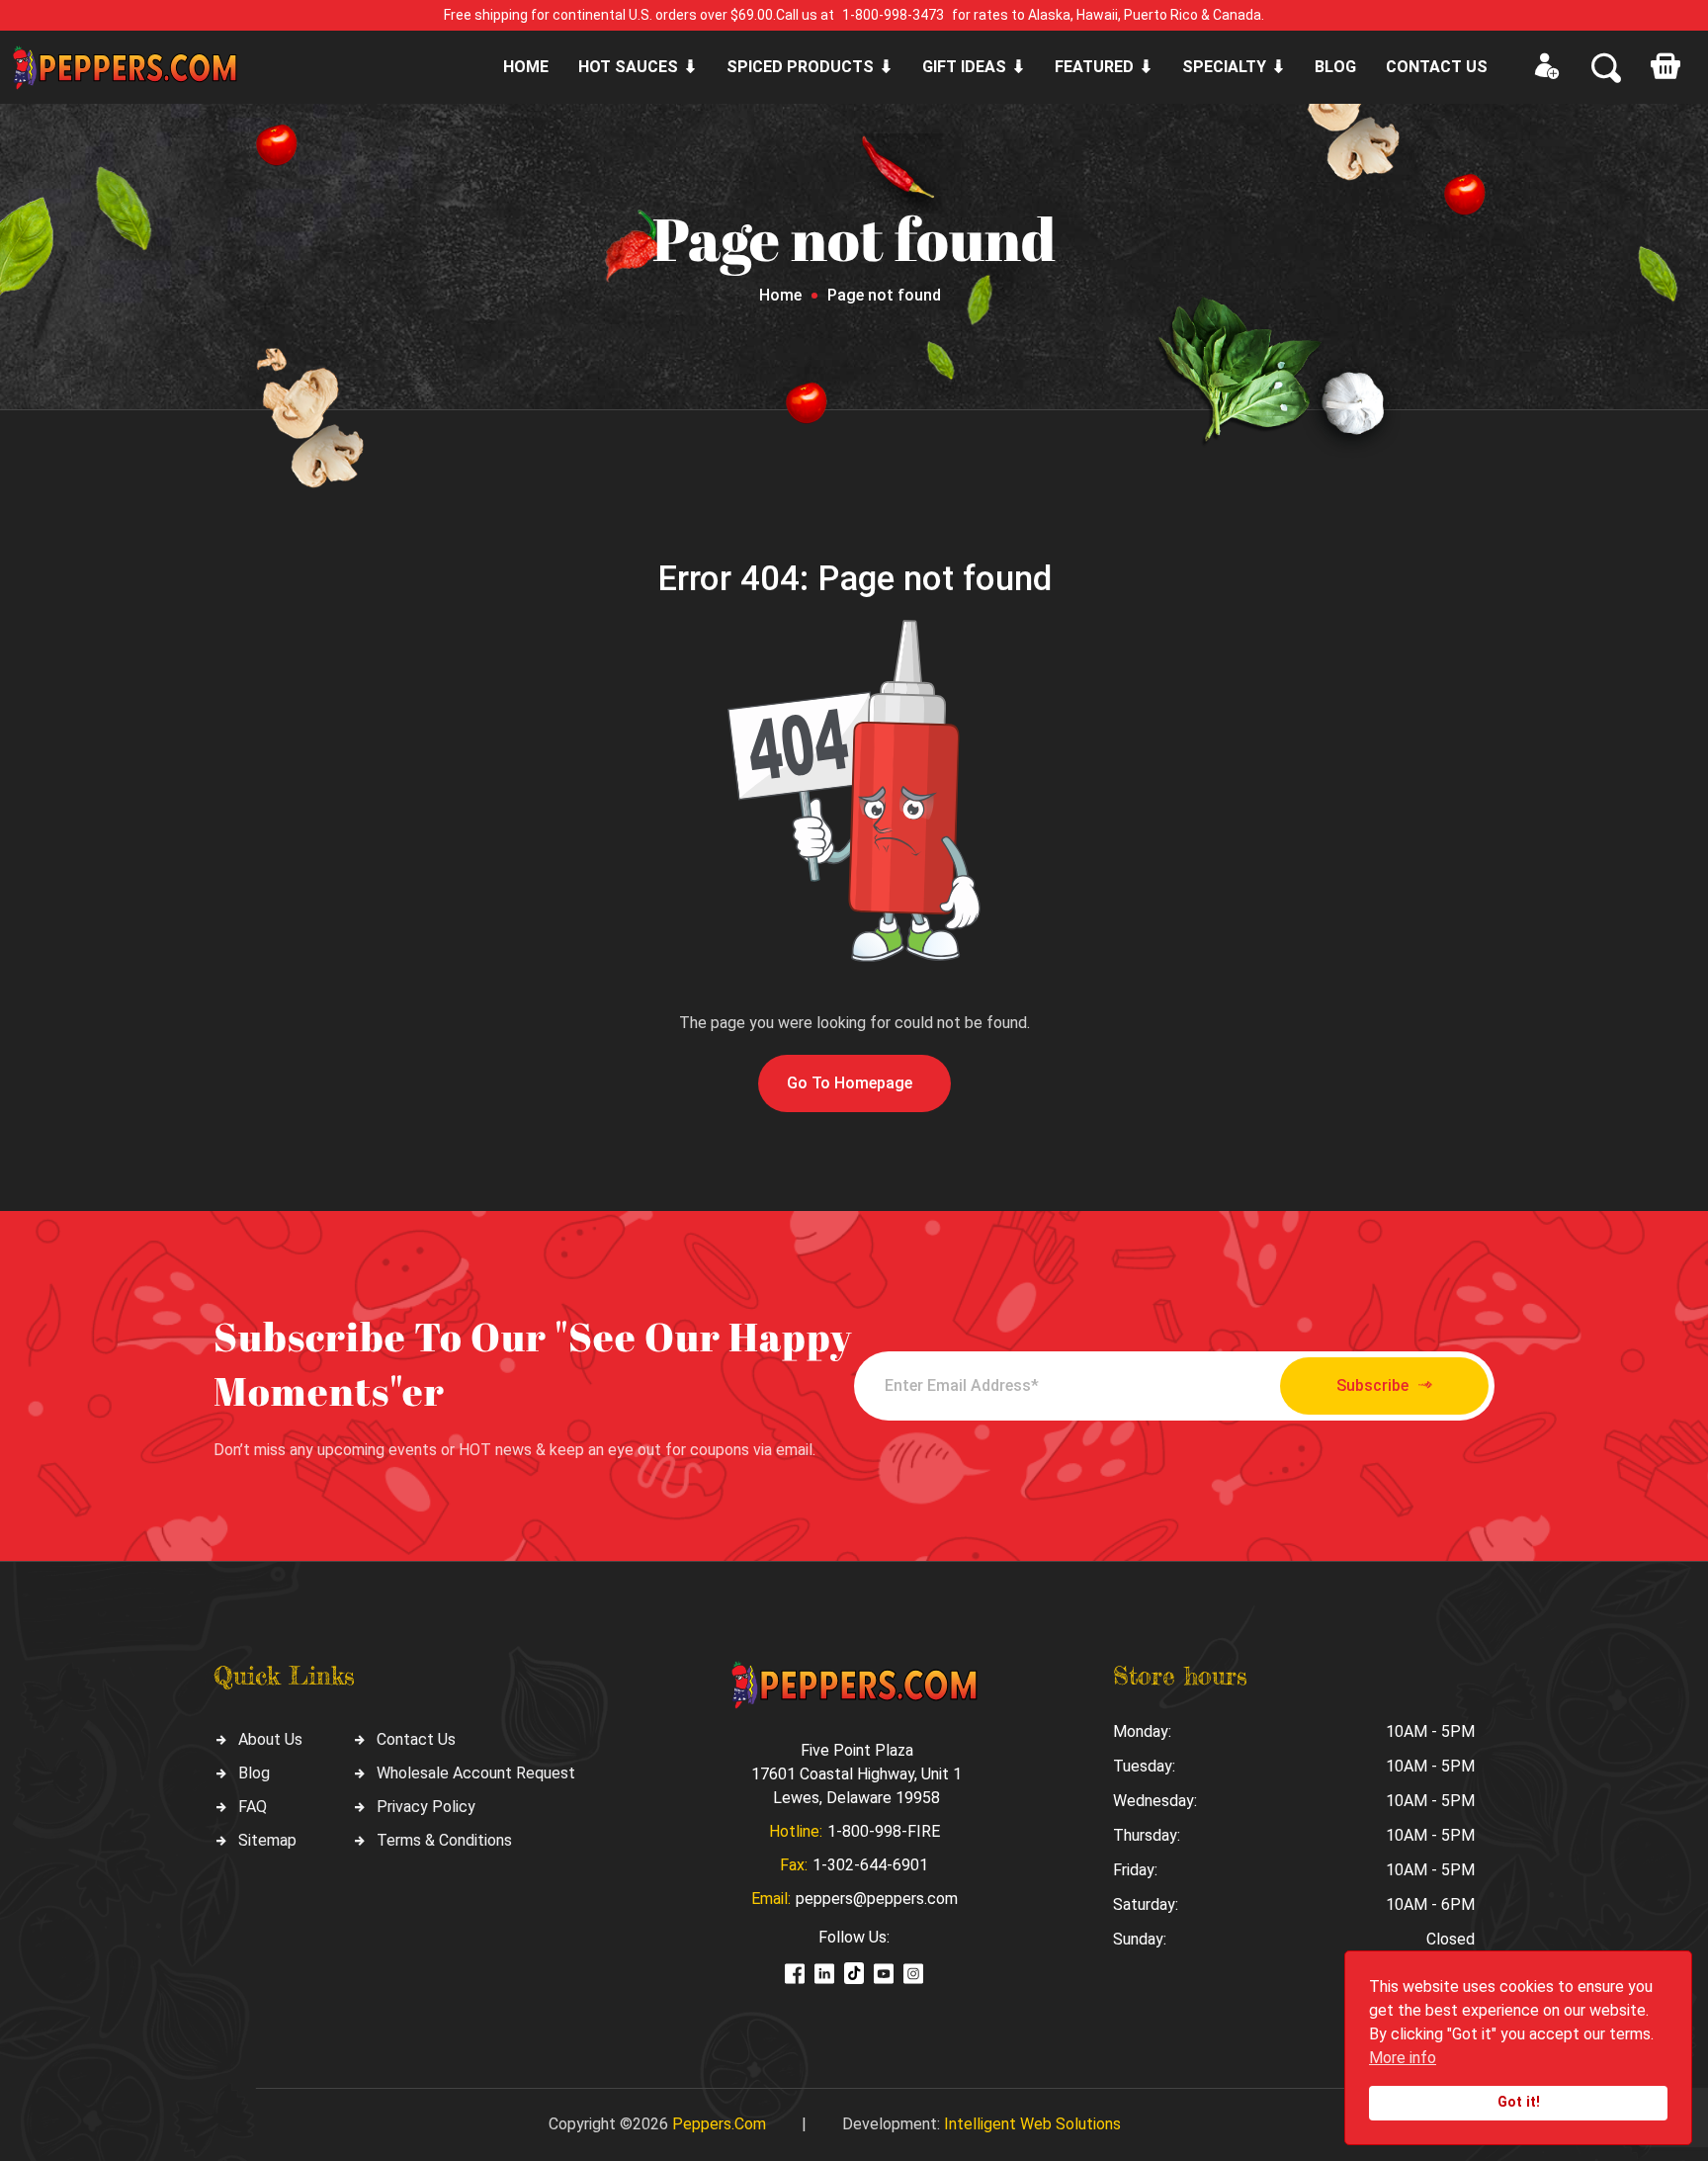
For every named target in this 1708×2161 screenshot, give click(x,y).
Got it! (1519, 2102)
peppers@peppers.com (877, 1899)
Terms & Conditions (444, 1840)
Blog (1335, 67)
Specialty (1224, 67)
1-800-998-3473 (893, 15)
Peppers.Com (719, 2124)
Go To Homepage (850, 1083)
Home (526, 67)
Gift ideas (964, 67)
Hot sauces (628, 67)
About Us (270, 1739)
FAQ (253, 1807)
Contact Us (416, 1739)
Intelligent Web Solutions (1032, 2124)
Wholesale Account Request (476, 1773)
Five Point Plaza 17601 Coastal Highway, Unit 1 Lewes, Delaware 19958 (856, 1774)
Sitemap (267, 1840)
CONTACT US (1437, 67)
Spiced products (800, 67)
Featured (1094, 67)
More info (1403, 2058)
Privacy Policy (426, 1807)
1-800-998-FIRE (884, 1831)
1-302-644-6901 (870, 1865)
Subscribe (1372, 1385)
